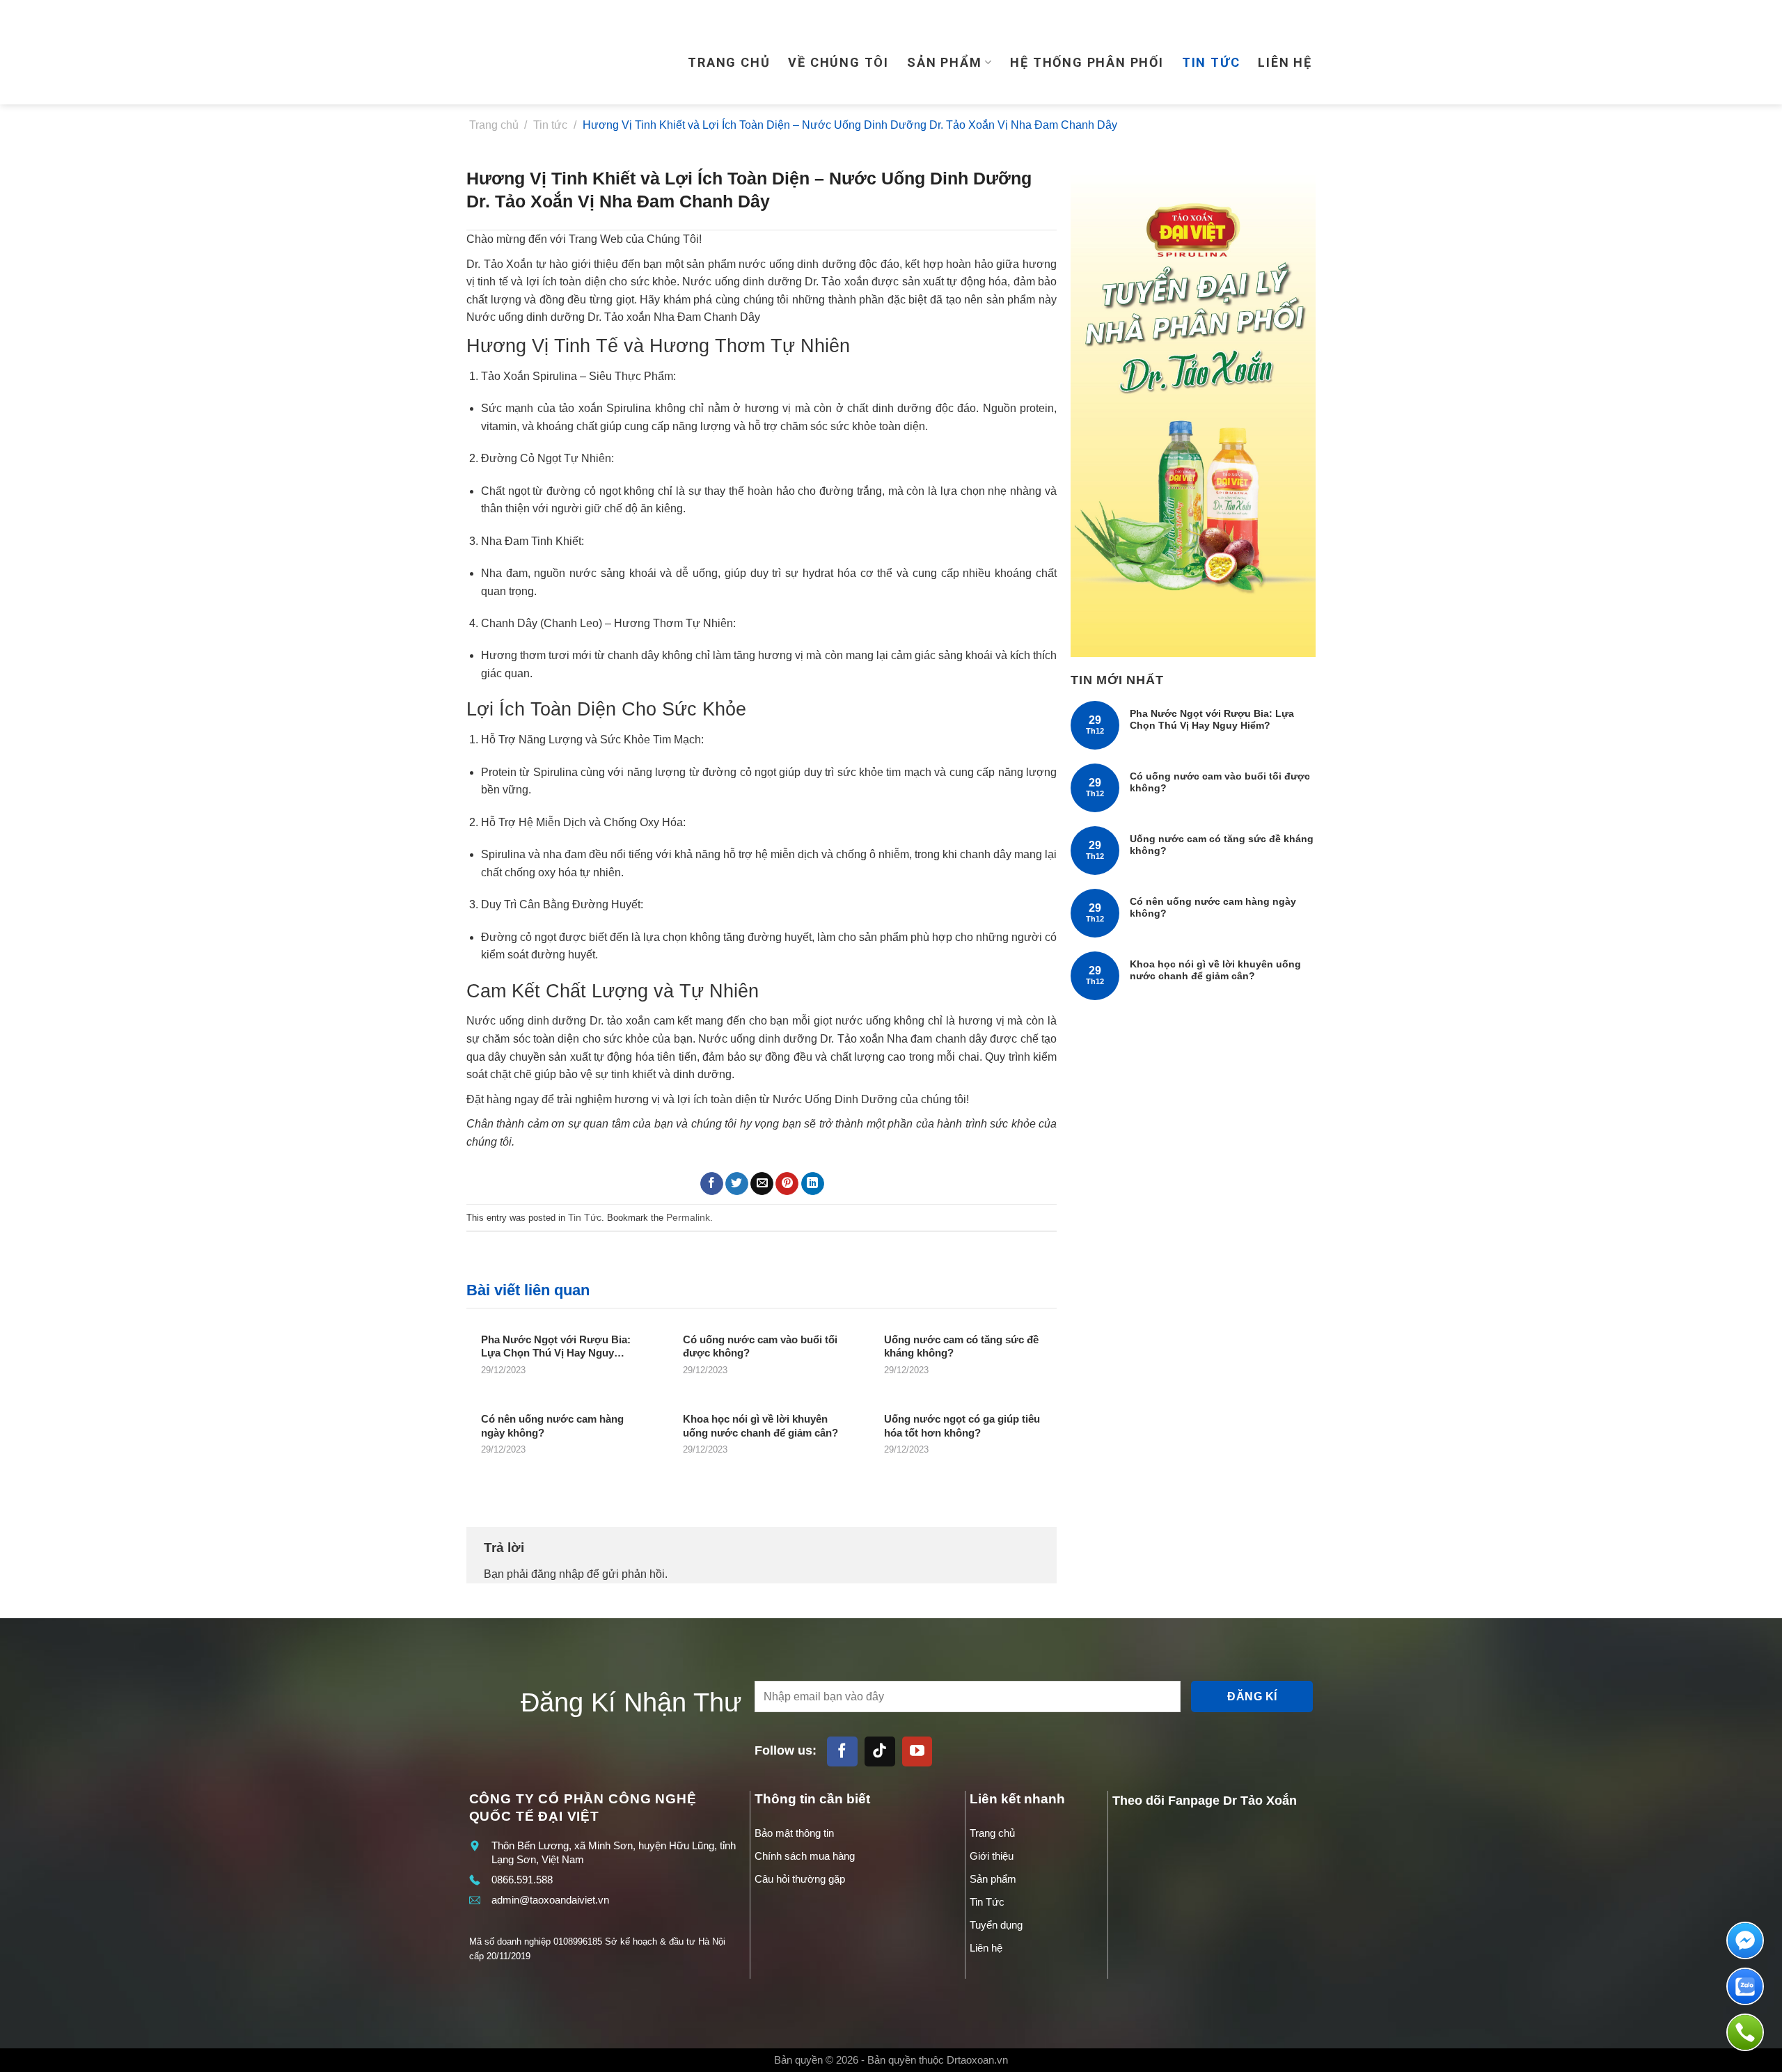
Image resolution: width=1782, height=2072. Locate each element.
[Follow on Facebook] (842, 1752)
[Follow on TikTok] (880, 1752)
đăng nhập (558, 1574)
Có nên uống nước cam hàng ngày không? (1213, 907)
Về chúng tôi (838, 62)
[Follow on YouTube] (917, 1752)
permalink (688, 1217)
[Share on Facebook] (712, 1184)
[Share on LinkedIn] (813, 1184)
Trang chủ (729, 62)
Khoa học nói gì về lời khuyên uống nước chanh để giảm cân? (1215, 970)
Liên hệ (1285, 62)
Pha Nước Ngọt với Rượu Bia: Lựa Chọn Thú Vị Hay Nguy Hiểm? (1212, 719)
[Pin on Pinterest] (787, 1184)
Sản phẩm (944, 62)
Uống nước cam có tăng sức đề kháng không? (1222, 845)
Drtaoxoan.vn (977, 2060)
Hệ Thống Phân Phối (1087, 62)
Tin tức (1211, 62)
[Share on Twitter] (737, 1184)
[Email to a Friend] (762, 1184)
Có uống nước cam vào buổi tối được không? (1220, 782)
